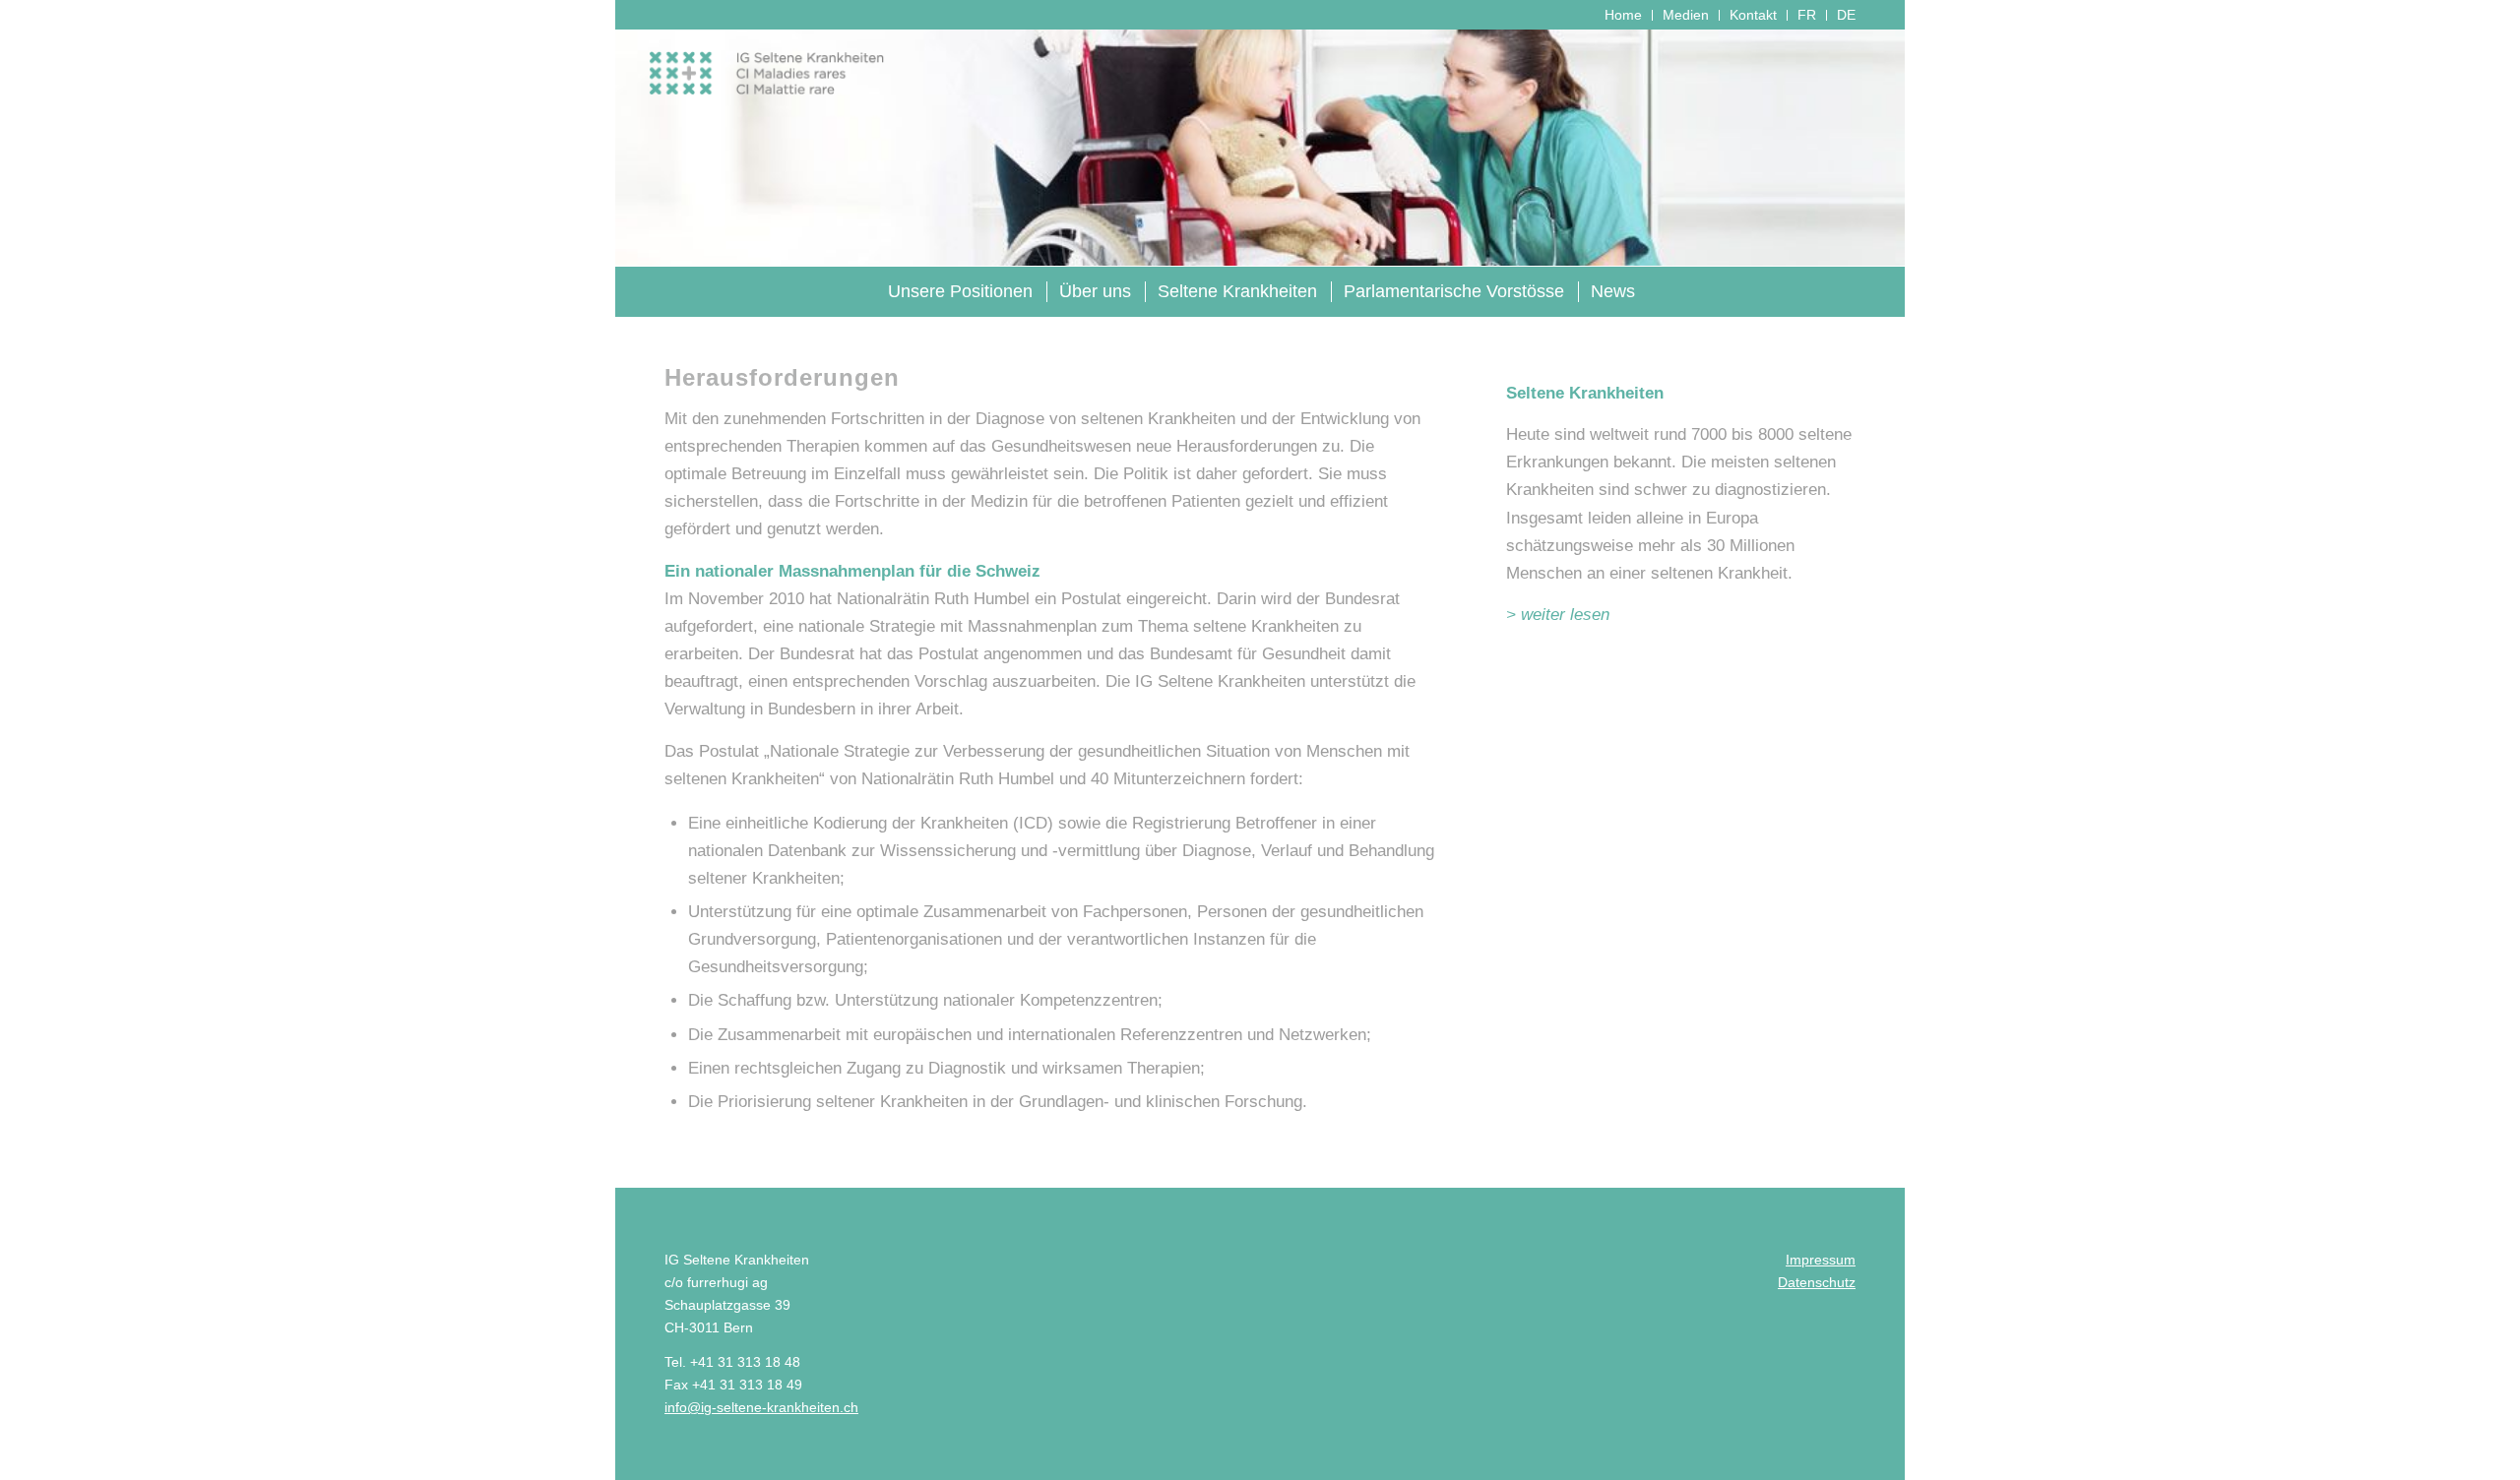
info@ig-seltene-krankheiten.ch (761, 1407)
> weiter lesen (1558, 615)
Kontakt (1753, 15)
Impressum (1821, 1260)
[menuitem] (1624, 15)
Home (1623, 15)
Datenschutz (1817, 1282)
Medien (1686, 15)
